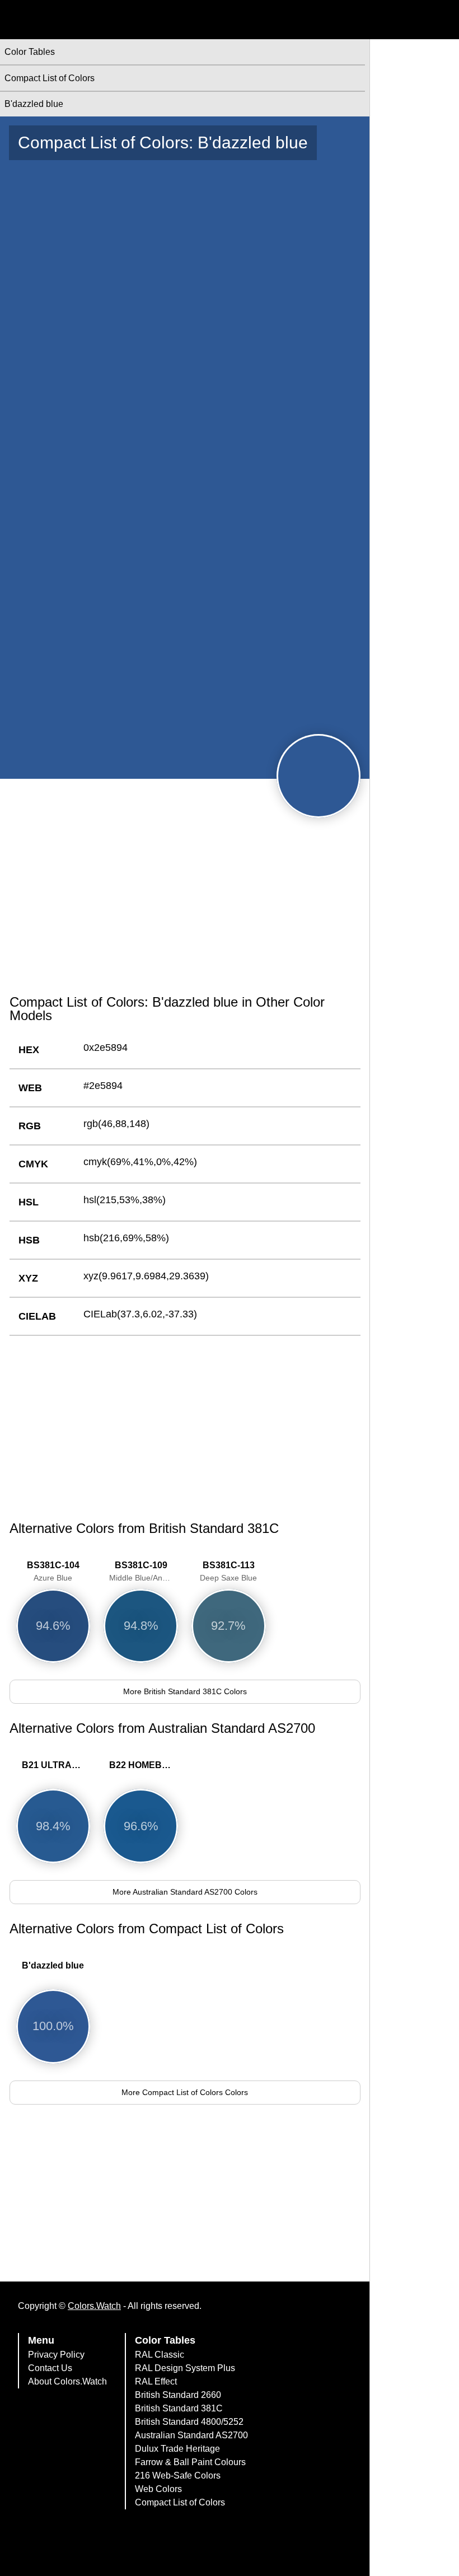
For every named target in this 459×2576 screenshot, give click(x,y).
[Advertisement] (185, 899)
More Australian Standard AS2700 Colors (185, 1892)
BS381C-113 (228, 1571)
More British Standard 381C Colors (185, 1691)
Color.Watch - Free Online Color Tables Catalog (109, 20)
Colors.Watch (94, 2306)
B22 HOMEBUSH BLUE (144, 1765)
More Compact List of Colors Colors (185, 2092)
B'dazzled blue (53, 1965)
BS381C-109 (144, 1571)
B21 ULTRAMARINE (56, 1765)
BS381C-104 (53, 1571)
